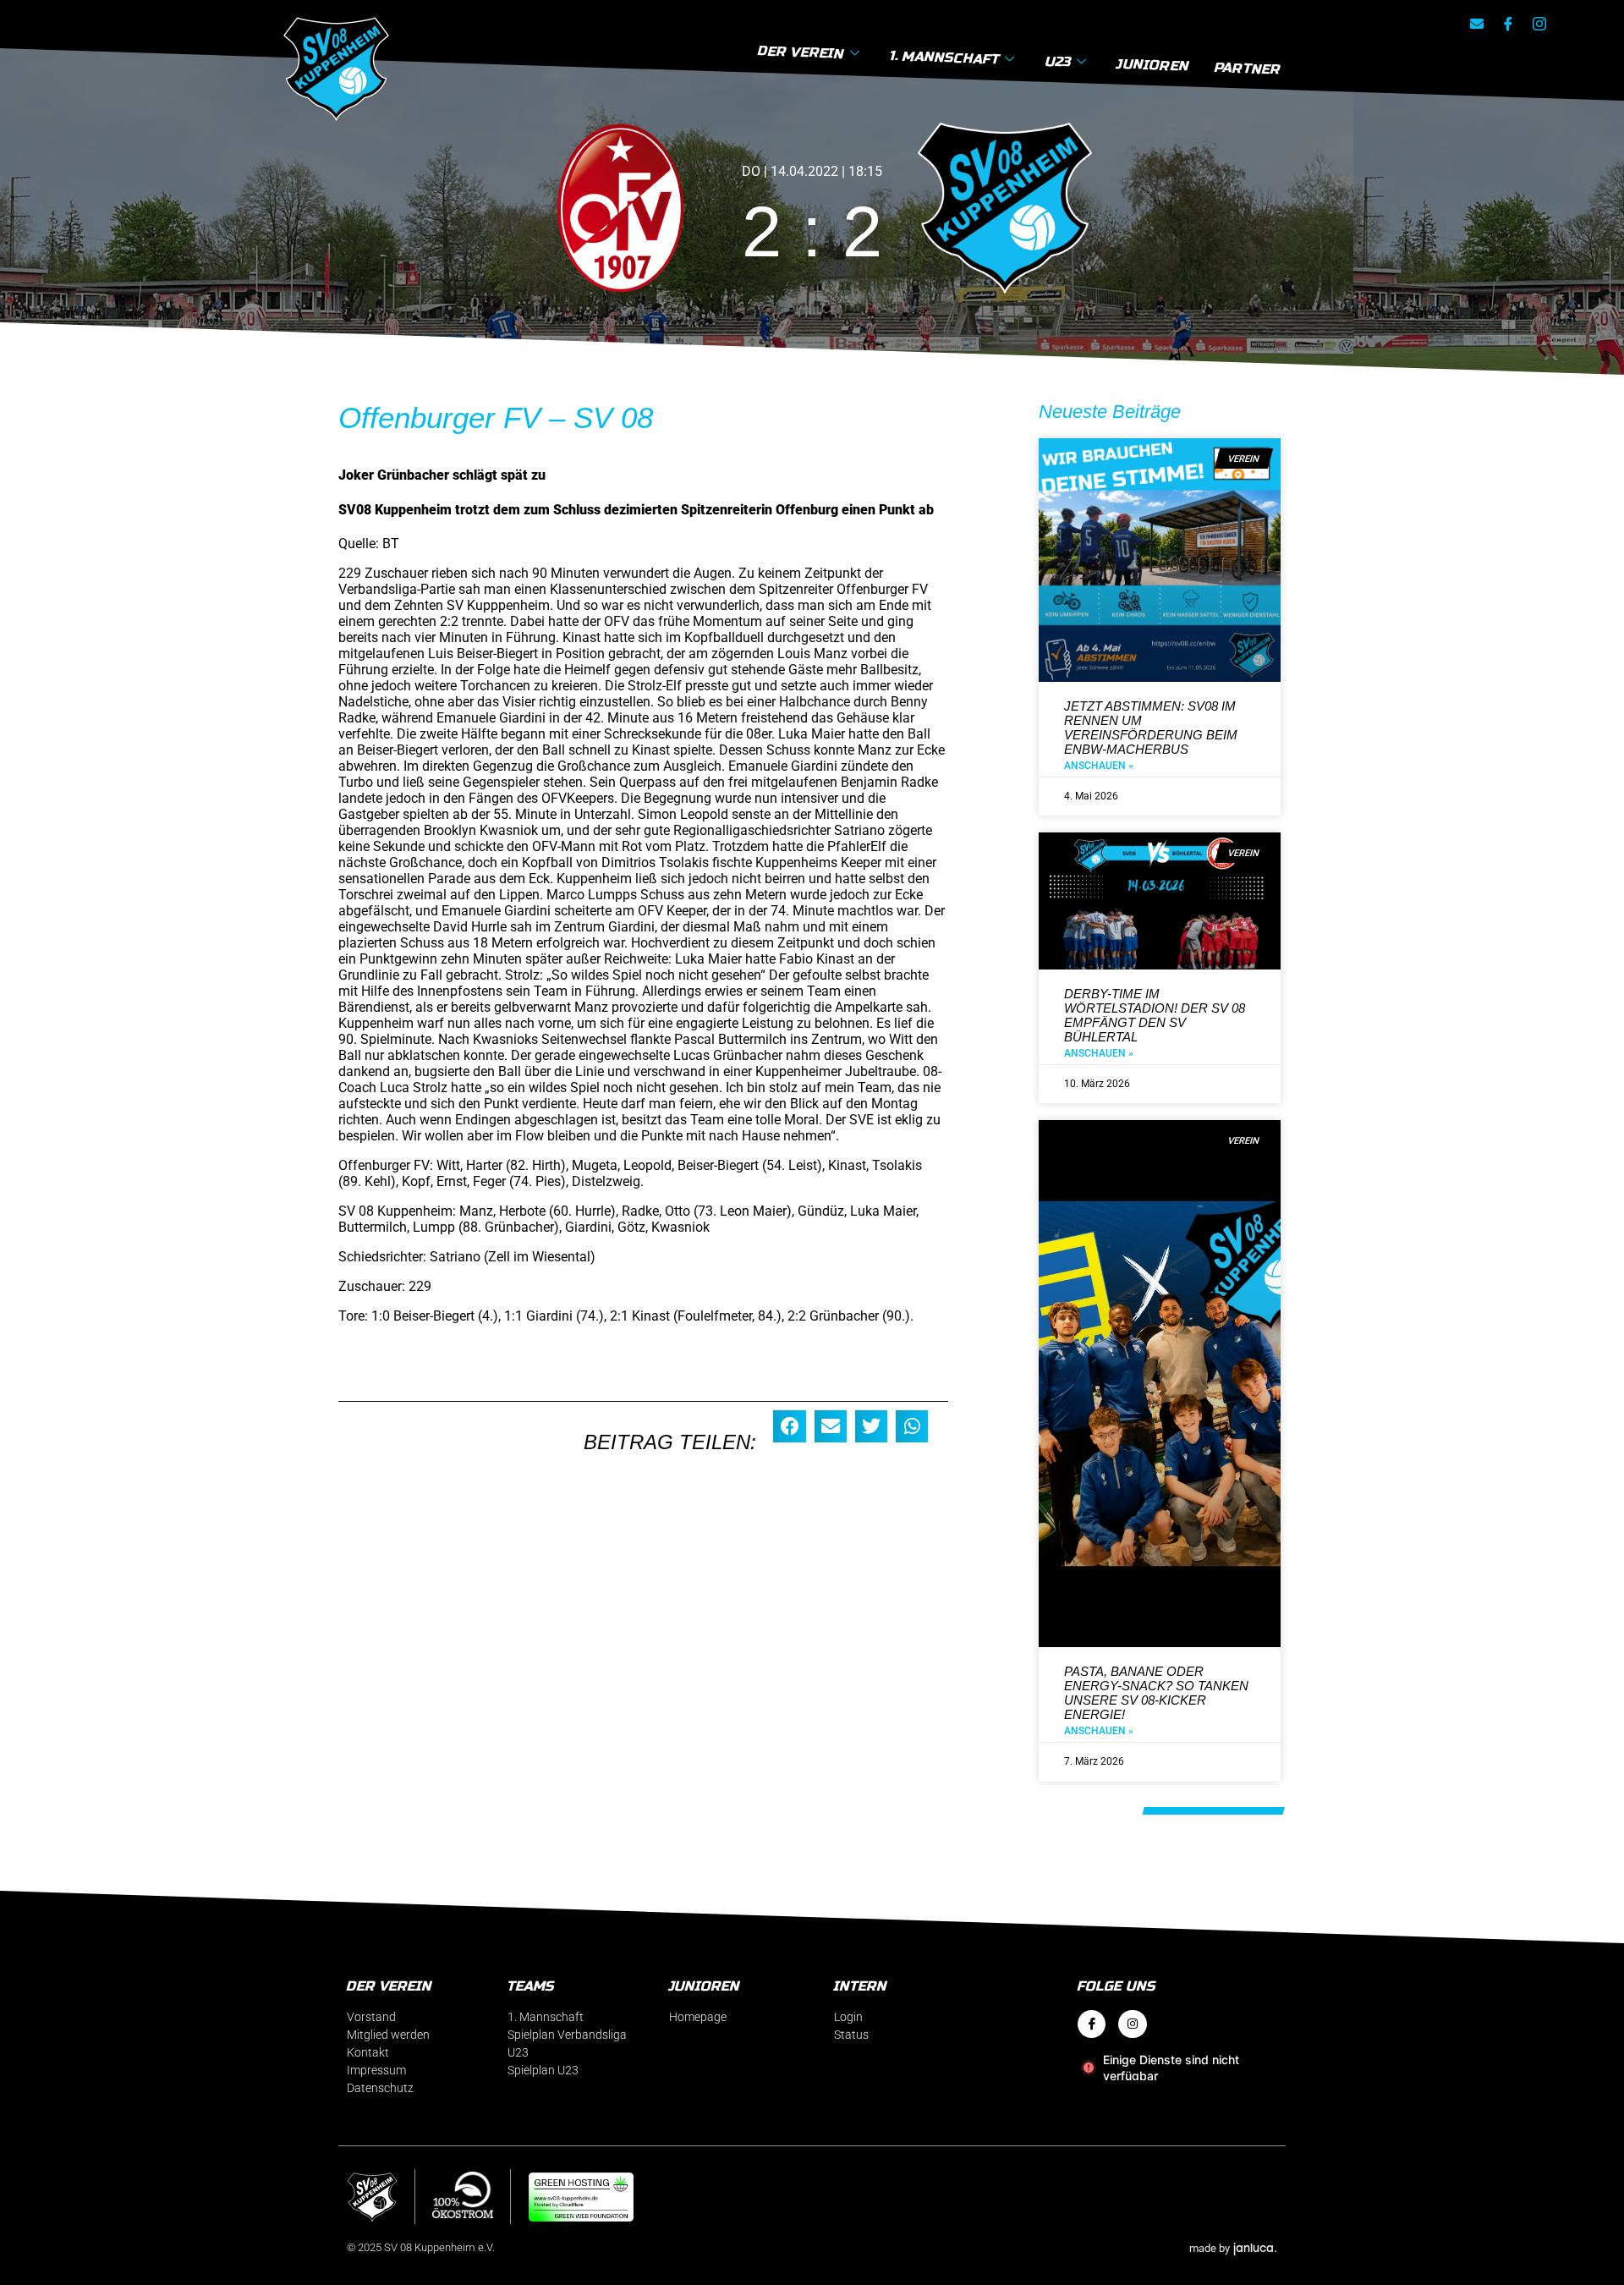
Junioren (1154, 64)
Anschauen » (1099, 766)
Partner (1248, 69)
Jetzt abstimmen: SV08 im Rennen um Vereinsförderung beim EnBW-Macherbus (1151, 728)
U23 (1059, 61)
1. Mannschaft (945, 57)
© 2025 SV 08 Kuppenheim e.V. (421, 2247)
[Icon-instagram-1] (1539, 24)
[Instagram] (1133, 2024)
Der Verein (801, 52)
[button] (789, 1426)
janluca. (1255, 2247)
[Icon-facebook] (1508, 24)
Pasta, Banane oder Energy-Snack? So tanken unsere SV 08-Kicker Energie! (1156, 1693)
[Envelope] (1477, 24)
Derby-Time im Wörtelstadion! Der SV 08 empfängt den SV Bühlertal (1155, 1015)
